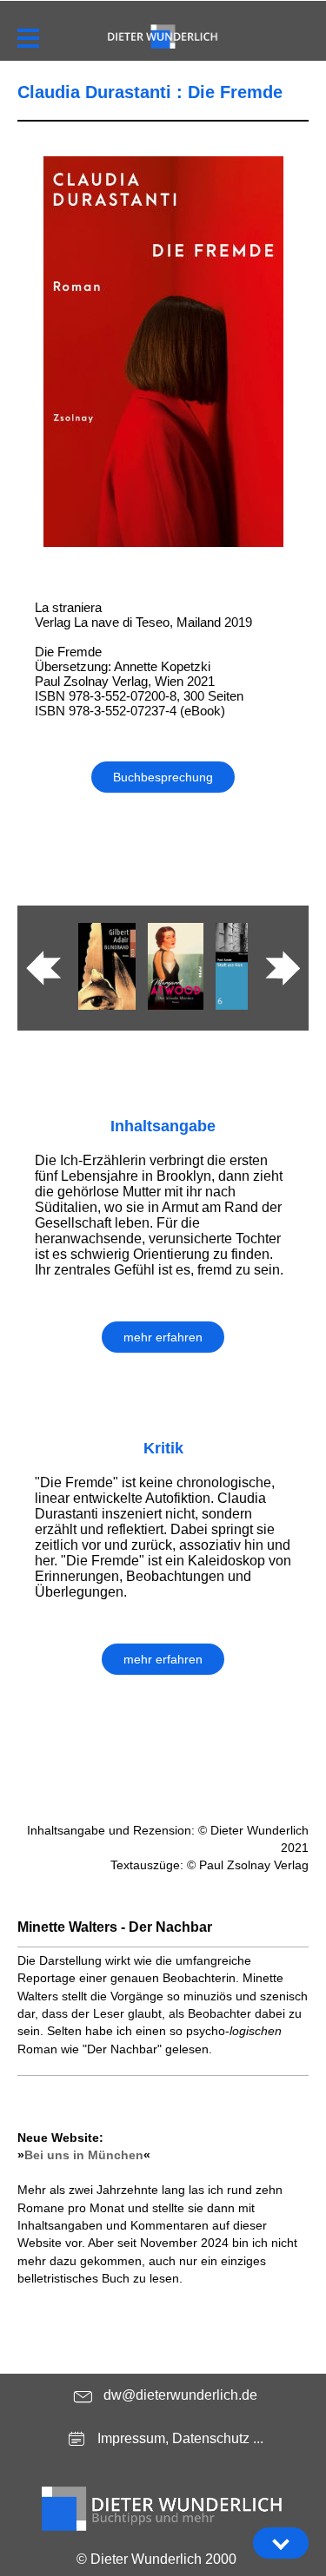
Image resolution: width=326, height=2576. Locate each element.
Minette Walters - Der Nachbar (115, 1927)
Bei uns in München (84, 2155)
